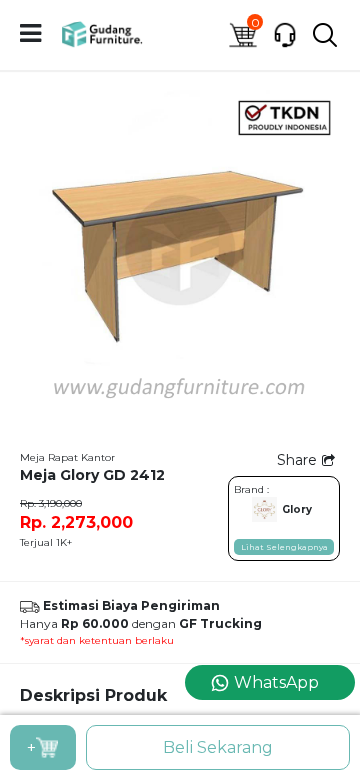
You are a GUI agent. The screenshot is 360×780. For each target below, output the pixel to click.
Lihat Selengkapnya (284, 547)
